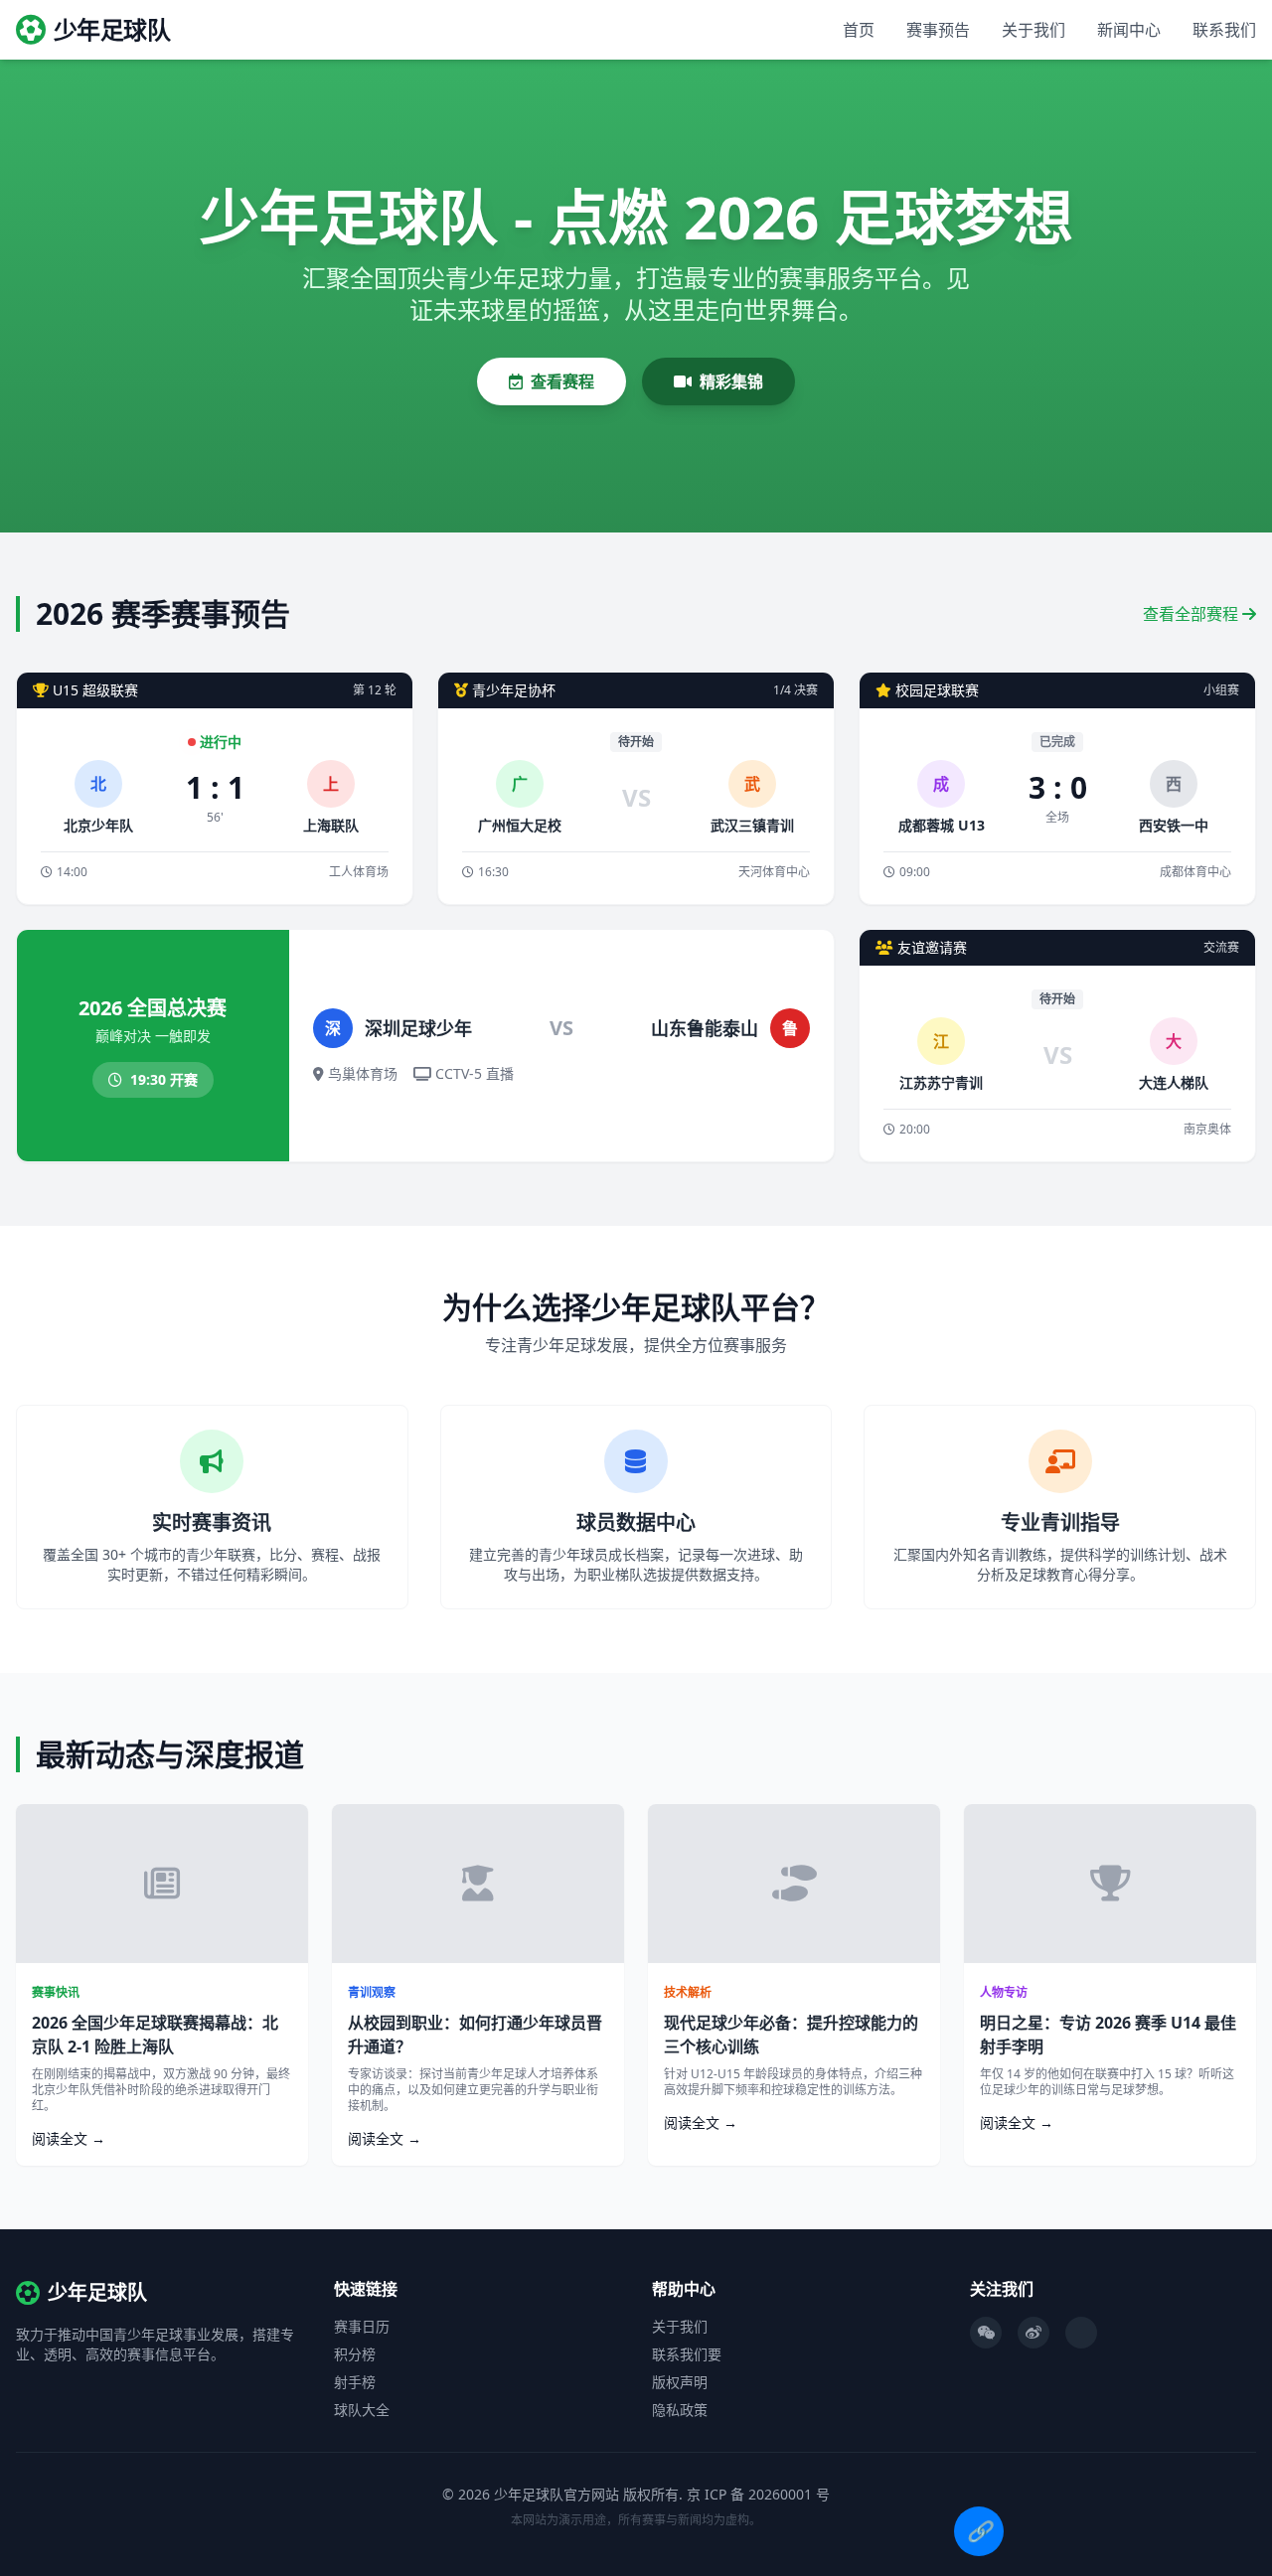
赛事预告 (938, 30)
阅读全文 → (69, 2138)
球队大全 (362, 2410)
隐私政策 (680, 2410)
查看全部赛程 (1192, 614)
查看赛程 (562, 381)
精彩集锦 (731, 381)
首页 (859, 30)
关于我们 (1033, 30)
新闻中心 (1129, 30)
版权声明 (680, 2382)
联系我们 (1224, 30)
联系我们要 (687, 2354)
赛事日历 (362, 2326)
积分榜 (355, 2354)
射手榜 (355, 2382)
